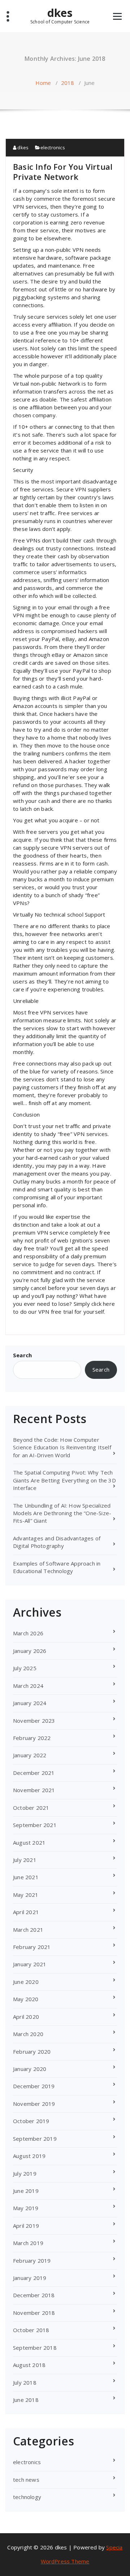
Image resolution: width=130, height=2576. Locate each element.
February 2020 (32, 2052)
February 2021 (32, 1947)
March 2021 (28, 1930)
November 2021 (34, 1790)
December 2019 (34, 2086)
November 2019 (34, 2104)
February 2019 (32, 2261)
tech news (26, 2480)
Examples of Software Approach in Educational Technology (57, 1567)
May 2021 (26, 1895)
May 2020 (26, 1999)
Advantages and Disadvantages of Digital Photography (57, 1542)
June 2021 (26, 1877)
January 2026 (30, 1651)
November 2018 (34, 2313)
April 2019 (26, 2226)
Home (43, 83)
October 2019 (31, 2121)
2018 (68, 83)
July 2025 (25, 1668)
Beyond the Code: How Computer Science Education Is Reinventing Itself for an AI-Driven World (62, 1447)
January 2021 (30, 1964)
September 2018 (35, 2348)
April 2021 (26, 1912)
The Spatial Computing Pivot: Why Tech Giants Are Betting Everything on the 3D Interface (64, 1480)
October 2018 (31, 2330)
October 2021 (31, 1808)
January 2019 (30, 2278)
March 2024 (28, 1686)
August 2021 (29, 1843)
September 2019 (35, 2139)
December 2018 (34, 2295)
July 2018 (25, 2382)
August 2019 (29, 2156)
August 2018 (29, 2365)
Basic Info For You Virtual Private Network (63, 172)
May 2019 (26, 2208)
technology (27, 2497)
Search (22, 1355)
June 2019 (26, 2191)
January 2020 (30, 2069)
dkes (60, 15)
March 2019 (28, 2243)
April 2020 (26, 2017)
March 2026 (28, 1633)
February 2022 (32, 1738)
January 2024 (30, 1703)
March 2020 (28, 2034)
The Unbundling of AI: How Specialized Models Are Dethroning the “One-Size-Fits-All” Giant (62, 1513)
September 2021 (35, 1825)
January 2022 (30, 1755)
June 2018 (26, 2400)
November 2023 (34, 1721)
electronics (53, 147)
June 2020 (26, 1982)
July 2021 (25, 1860)
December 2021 (34, 1773)
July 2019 (25, 2173)
